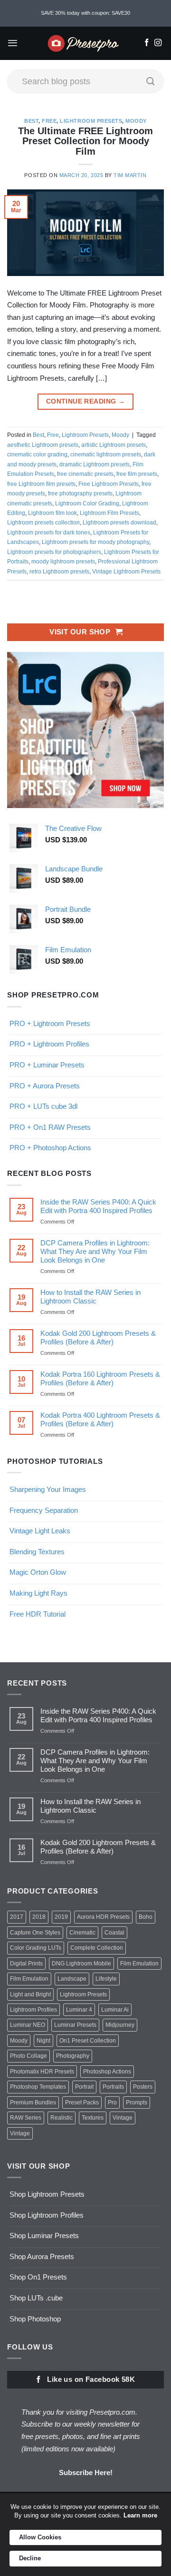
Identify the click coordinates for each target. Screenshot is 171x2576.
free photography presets (80, 493)
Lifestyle (106, 1979)
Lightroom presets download (119, 523)
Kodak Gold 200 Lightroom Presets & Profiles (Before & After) (98, 1337)
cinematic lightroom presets (106, 454)
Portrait (84, 2087)
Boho (146, 1917)
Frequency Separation (44, 1510)
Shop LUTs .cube (36, 2298)
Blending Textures (37, 1552)
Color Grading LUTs (36, 1948)
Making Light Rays (38, 1593)
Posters (143, 2087)
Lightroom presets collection (43, 523)
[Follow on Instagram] (158, 43)
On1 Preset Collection (88, 2041)
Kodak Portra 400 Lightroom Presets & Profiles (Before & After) (100, 1419)
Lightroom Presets (91, 121)
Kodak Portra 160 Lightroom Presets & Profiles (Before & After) (100, 1378)
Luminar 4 (79, 2010)
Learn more (140, 2515)
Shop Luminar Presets (44, 2235)
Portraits (113, 2087)
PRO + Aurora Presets (45, 1086)
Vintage (123, 2118)
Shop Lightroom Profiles (47, 2215)
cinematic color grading (37, 454)
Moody (136, 121)
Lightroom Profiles (33, 2010)
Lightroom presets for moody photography (95, 542)
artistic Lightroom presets (114, 445)
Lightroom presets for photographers (54, 552)
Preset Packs (82, 2102)
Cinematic (82, 1933)
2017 (17, 1917)
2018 (39, 1917)
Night (43, 2041)
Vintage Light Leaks (40, 1531)
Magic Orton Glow (38, 1572)
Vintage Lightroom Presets (126, 572)
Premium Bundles (33, 2102)
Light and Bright (30, 1994)
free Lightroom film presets (41, 484)
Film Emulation (139, 1964)
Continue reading (85, 401)
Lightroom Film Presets (109, 513)
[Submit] (151, 81)
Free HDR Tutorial (38, 1614)
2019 (61, 1917)
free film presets (137, 474)
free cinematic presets (85, 474)
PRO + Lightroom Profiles (49, 1044)
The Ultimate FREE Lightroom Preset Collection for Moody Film (85, 141)
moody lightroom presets (63, 562)
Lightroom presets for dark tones (49, 533)
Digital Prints (26, 1964)
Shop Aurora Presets (42, 2256)
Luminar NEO (28, 2025)
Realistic (62, 2118)
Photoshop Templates (38, 2087)
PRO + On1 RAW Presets (50, 1127)
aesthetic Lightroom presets (43, 445)
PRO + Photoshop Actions (50, 1148)
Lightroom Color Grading (87, 503)
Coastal (114, 1933)
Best (31, 121)
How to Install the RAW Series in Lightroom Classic (90, 1297)
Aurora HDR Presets (103, 1917)
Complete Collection (97, 1948)
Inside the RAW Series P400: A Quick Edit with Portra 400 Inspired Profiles (98, 1206)
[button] (13, 43)
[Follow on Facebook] (147, 43)
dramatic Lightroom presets (95, 464)
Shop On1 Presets (38, 2277)
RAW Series (26, 2118)
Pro (112, 2102)
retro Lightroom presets (59, 572)
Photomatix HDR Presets (42, 2072)
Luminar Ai (115, 2010)
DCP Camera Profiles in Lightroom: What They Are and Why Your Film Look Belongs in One (95, 1251)
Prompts (137, 2102)
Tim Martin (130, 175)
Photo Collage (28, 2056)
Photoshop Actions (107, 2072)
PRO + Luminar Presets (47, 1065)
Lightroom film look (52, 513)
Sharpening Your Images (48, 1489)
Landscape (72, 1979)
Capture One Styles (35, 1933)
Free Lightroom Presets (109, 484)
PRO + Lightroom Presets (50, 1023)
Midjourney (120, 2025)
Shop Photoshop (35, 2319)
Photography (73, 2056)
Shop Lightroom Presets (47, 2194)
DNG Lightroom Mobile (81, 1964)
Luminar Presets (75, 2025)
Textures (93, 2118)
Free (49, 121)
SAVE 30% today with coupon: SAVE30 (85, 13)
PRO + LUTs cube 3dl (43, 1106)
